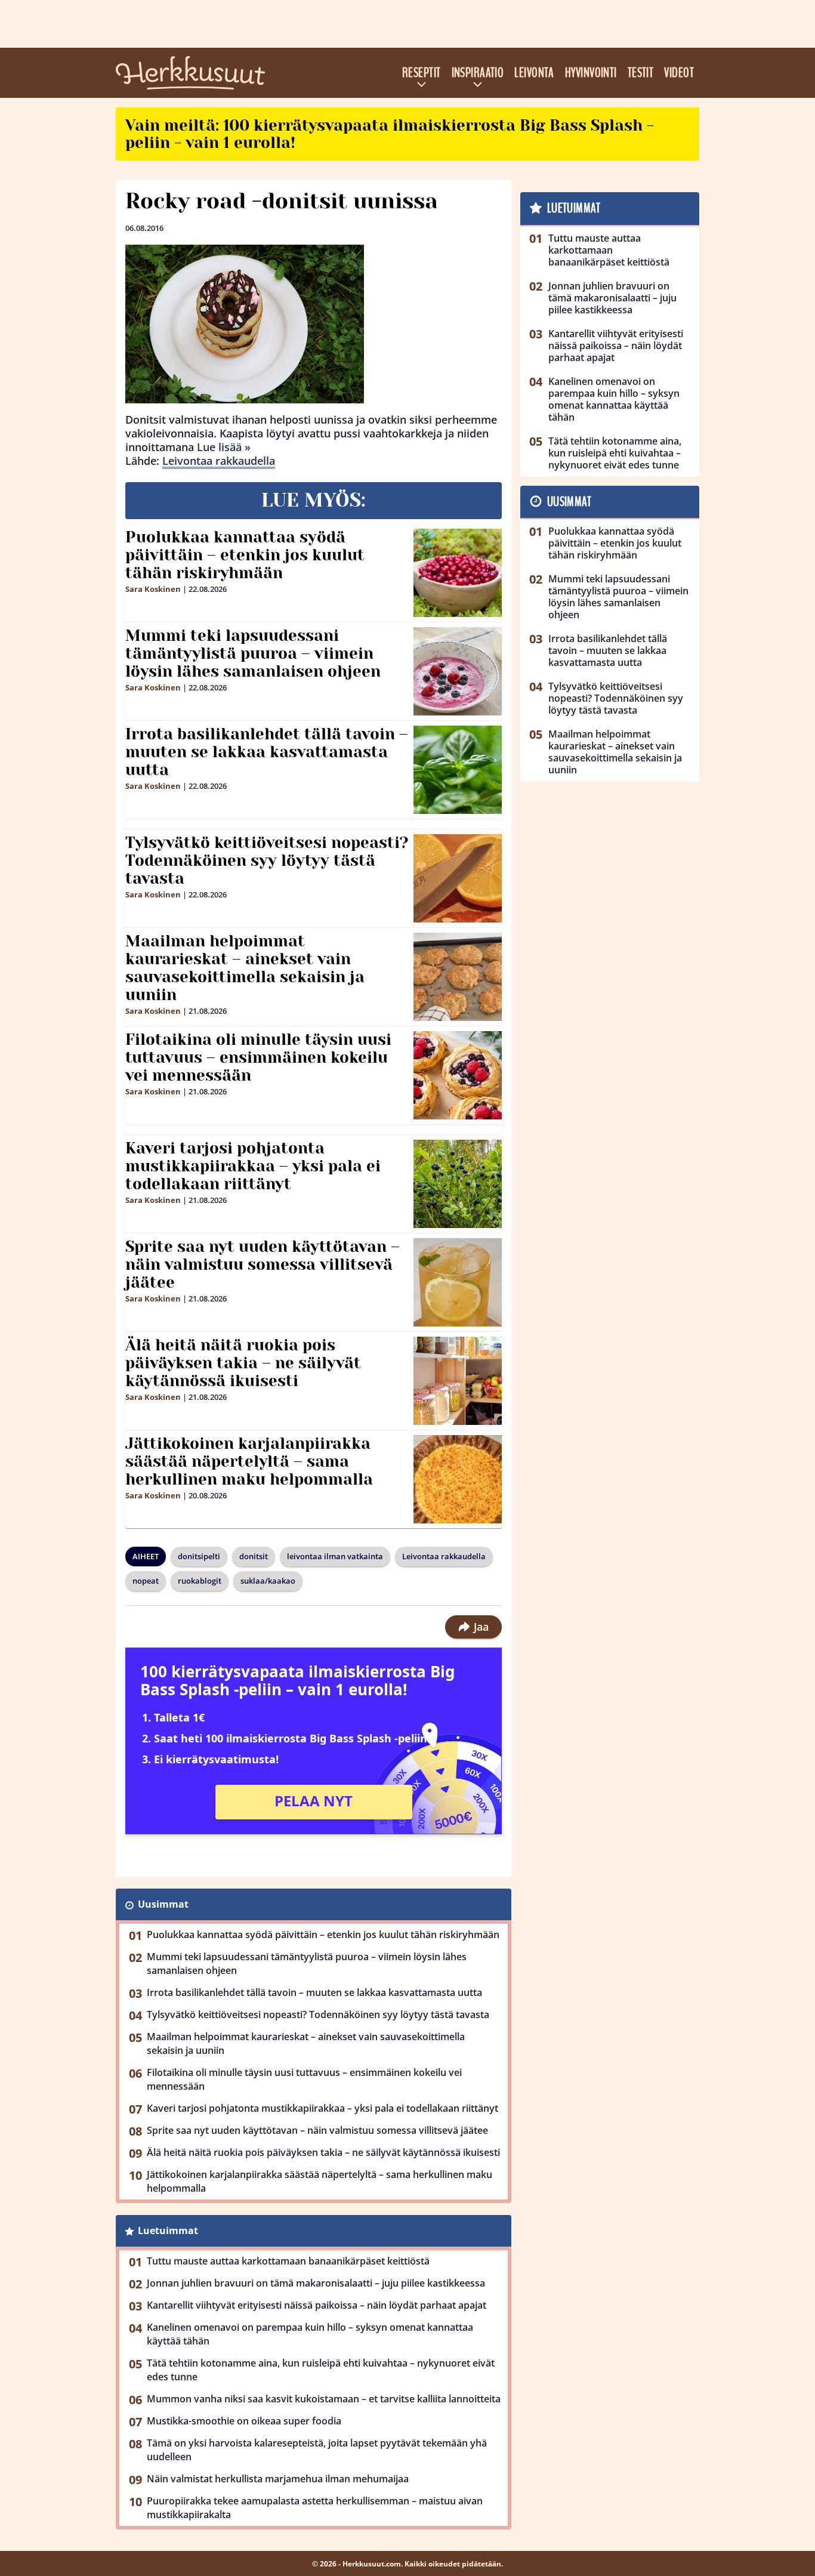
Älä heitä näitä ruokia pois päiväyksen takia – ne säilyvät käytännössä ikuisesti (243, 1363)
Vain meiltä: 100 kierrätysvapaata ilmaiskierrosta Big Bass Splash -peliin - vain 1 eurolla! (390, 134)
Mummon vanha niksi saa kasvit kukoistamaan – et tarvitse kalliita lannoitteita (324, 2399)
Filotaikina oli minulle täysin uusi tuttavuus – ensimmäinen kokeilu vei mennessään (258, 1057)
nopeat (146, 1581)
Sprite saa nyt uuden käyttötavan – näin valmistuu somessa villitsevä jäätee (263, 1264)
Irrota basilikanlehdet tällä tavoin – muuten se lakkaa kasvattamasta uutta (267, 752)
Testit (641, 73)
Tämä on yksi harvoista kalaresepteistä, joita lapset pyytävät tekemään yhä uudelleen (317, 2450)
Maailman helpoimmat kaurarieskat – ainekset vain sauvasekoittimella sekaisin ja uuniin (245, 968)
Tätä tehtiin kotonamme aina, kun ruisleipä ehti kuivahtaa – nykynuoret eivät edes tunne (321, 2370)
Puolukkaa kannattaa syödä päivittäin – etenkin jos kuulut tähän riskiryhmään (245, 555)
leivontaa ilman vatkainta (335, 1556)
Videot (679, 73)
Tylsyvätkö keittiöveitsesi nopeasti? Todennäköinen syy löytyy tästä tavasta (267, 860)
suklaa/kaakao (268, 1581)
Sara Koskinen (153, 589)
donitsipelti (199, 1556)
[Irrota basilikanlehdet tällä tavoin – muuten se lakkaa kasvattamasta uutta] (458, 770)
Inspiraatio (478, 73)
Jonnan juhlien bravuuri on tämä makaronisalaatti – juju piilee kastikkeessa (316, 2283)
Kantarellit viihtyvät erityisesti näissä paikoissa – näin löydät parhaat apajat (317, 2305)
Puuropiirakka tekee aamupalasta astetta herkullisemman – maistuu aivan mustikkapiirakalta (315, 2508)
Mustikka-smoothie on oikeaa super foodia (244, 2421)
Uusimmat (163, 1904)
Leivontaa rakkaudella (219, 461)
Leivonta (534, 73)
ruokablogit (200, 1581)
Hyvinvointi (591, 73)
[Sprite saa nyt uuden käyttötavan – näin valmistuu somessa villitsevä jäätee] (458, 1282)
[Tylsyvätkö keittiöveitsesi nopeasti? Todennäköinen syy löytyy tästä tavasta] (458, 878)
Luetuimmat (168, 2231)
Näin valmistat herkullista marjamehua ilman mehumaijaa (278, 2479)
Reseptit (422, 73)
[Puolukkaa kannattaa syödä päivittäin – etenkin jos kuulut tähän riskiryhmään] (458, 573)
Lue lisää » (224, 447)
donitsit (254, 1556)
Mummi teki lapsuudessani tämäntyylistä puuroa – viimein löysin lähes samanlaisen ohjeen (253, 653)
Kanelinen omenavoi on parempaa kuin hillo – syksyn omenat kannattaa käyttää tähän (310, 2334)
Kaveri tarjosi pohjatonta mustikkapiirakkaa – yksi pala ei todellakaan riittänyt (253, 1166)
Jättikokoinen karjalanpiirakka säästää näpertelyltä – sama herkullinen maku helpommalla (249, 1461)
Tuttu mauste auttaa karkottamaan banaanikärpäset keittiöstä (288, 2261)
